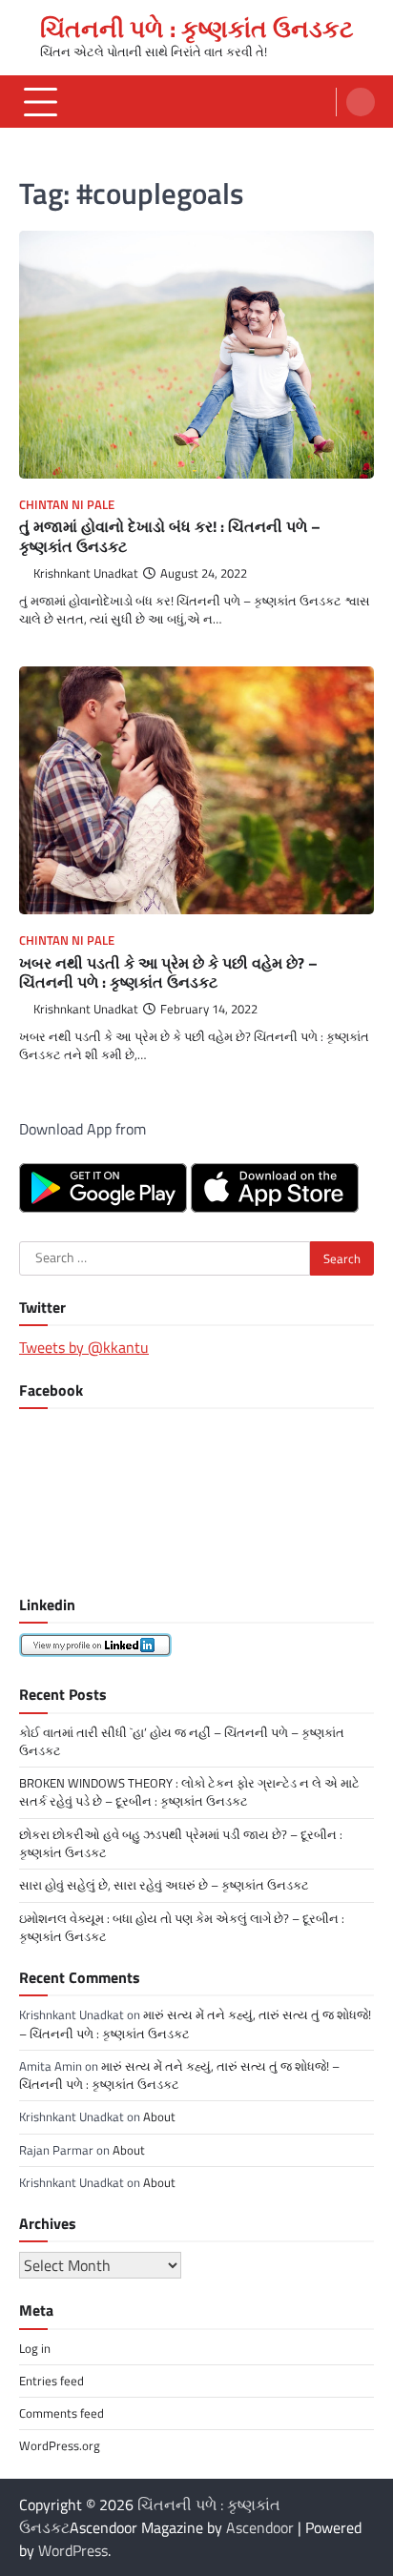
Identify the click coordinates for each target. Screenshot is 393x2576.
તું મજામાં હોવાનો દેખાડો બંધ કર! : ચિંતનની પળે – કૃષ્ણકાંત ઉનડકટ (170, 536)
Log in (35, 2348)
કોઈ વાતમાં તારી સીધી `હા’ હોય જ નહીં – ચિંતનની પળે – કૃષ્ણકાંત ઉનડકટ (182, 1741)
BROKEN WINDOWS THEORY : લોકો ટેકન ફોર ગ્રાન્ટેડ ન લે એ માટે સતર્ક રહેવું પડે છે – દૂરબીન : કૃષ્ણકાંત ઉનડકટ (189, 1792)
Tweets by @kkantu (84, 1347)
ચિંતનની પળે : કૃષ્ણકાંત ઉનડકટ (197, 29)
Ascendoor (260, 2527)
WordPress (73, 2550)
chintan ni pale (67, 505)
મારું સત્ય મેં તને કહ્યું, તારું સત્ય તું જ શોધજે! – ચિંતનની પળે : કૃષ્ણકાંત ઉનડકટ (195, 2024)
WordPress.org (60, 2445)
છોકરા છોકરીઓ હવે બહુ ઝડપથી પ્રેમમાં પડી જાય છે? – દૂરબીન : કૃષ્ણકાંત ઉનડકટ (181, 1843)
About (159, 2116)
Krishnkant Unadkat (86, 573)
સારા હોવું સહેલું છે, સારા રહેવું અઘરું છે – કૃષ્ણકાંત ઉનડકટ (164, 1885)
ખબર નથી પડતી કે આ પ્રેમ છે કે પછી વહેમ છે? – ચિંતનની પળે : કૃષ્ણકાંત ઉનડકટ (168, 973)
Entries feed (52, 2381)
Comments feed (62, 2413)
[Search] (361, 102)
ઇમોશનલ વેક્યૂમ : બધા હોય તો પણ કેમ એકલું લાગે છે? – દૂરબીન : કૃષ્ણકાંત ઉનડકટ (182, 1927)
